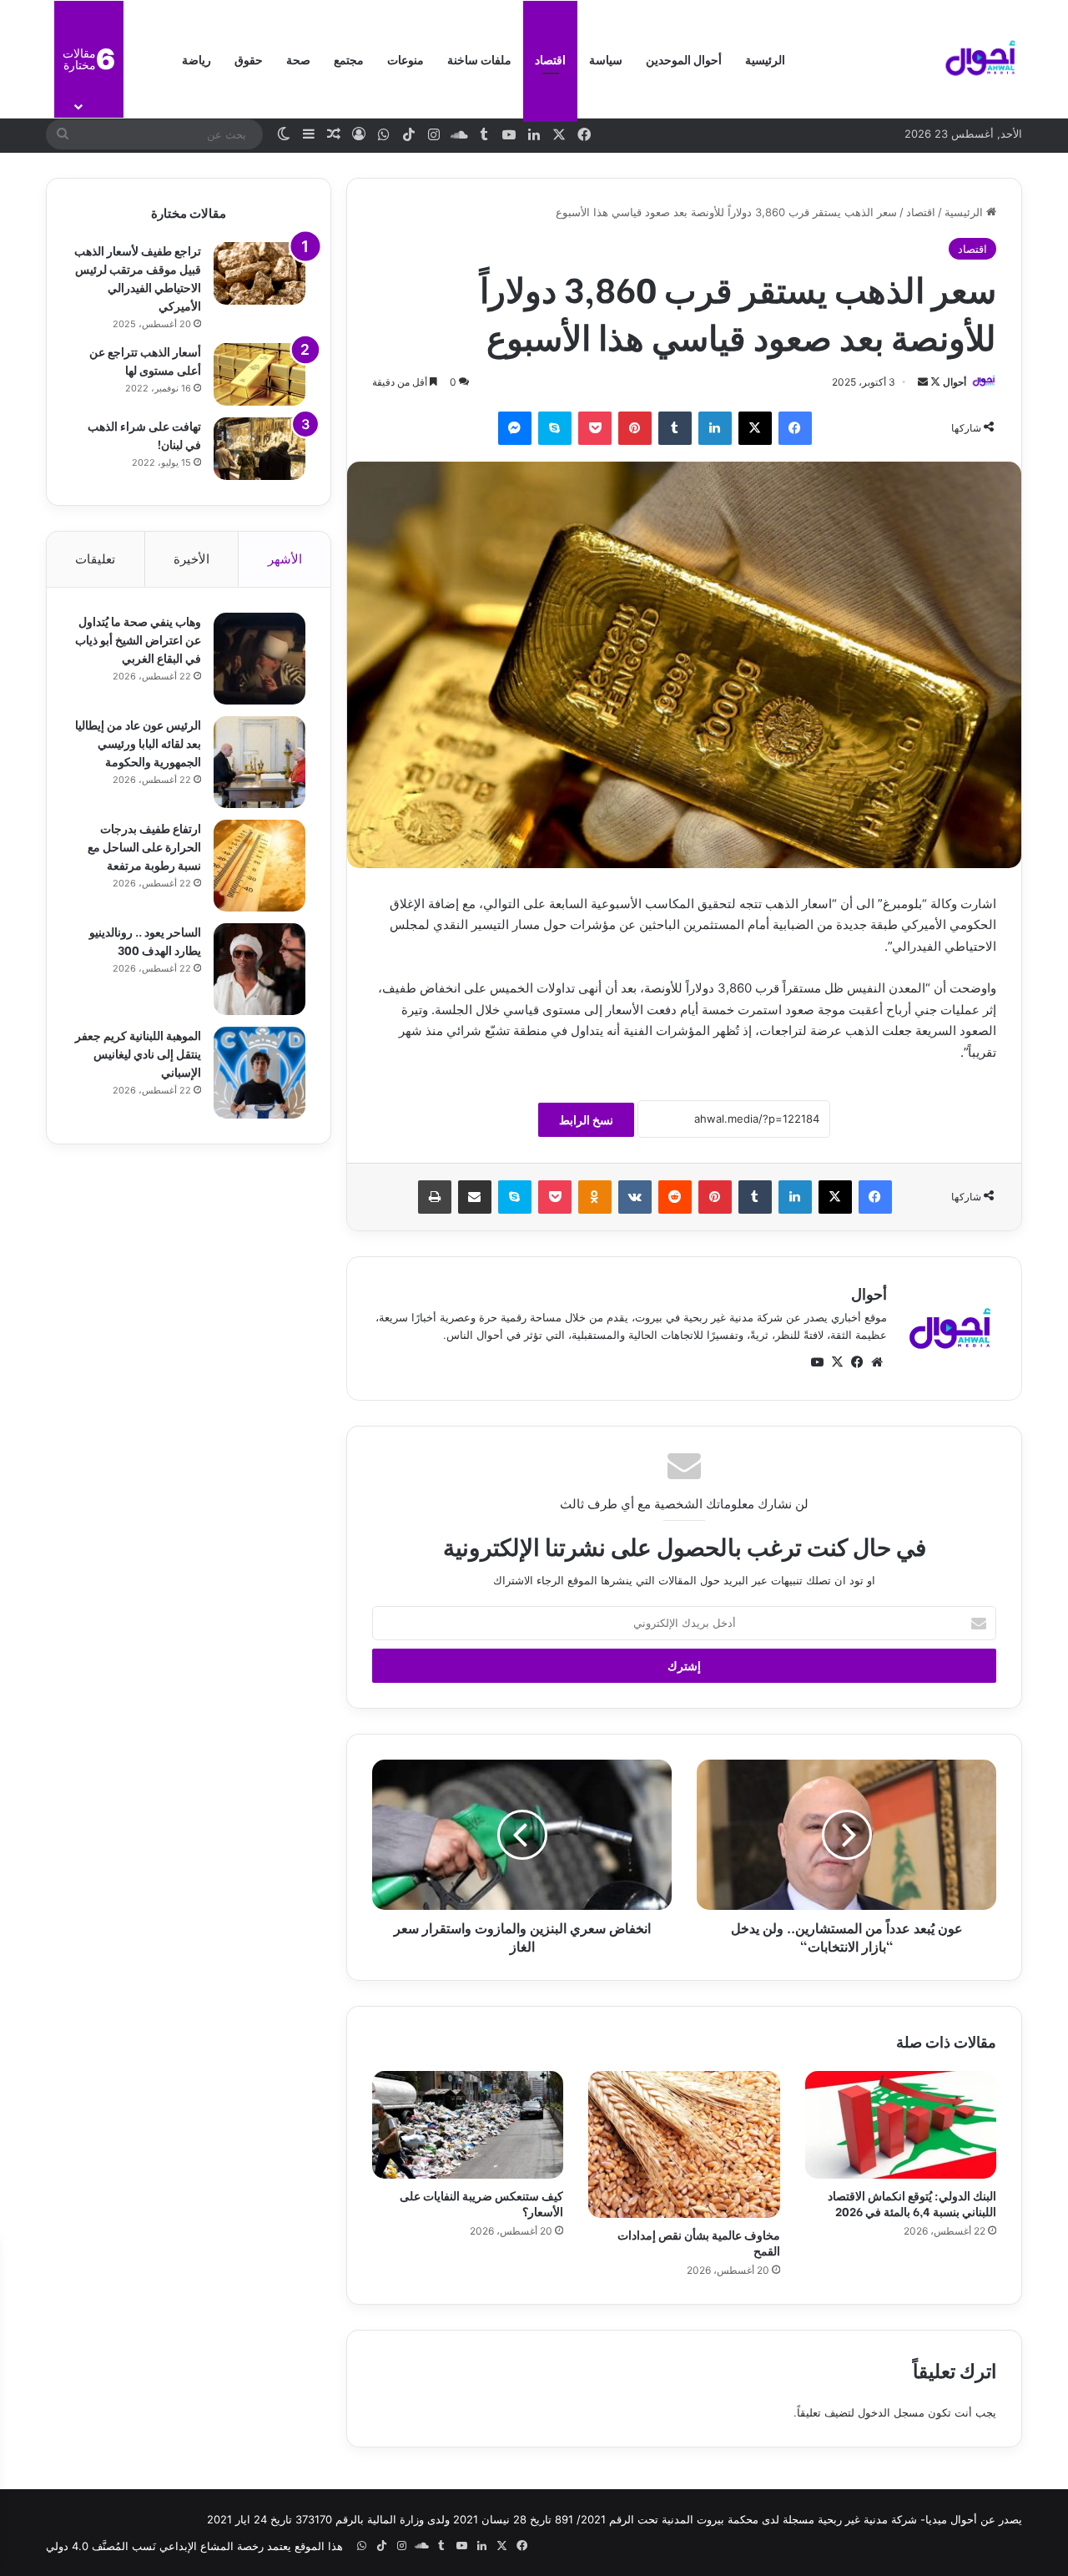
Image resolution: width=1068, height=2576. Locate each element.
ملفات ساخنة (479, 59)
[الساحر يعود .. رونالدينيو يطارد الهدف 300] (259, 969)
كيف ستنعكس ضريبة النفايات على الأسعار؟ (481, 2203)
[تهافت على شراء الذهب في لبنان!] (259, 449)
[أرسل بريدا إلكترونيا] (923, 382)
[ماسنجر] (515, 428)
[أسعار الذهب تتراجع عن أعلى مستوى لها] (259, 374)
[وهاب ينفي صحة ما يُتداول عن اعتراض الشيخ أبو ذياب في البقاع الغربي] (259, 659)
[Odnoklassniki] (595, 1197)
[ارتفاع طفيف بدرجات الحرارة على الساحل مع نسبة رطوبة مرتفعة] (259, 866)
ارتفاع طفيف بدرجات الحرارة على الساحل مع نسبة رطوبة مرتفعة (144, 846)
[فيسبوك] (795, 428)
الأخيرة (191, 559)
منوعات (406, 59)
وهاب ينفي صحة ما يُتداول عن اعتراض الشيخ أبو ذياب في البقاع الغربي (138, 639)
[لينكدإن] (715, 428)
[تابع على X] (934, 382)
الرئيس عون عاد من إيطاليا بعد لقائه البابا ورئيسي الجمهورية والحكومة (138, 742)
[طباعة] (435, 1197)
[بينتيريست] (635, 428)
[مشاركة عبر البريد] (475, 1197)
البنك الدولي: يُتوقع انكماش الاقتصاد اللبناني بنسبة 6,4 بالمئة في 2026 (912, 2203)
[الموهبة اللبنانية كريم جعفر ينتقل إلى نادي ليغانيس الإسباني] (259, 1073)
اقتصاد (550, 59)
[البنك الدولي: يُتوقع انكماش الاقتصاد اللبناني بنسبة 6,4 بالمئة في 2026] (901, 2125)
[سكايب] (555, 428)
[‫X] (755, 428)
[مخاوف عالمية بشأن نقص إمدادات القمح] (684, 2144)
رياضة (196, 59)
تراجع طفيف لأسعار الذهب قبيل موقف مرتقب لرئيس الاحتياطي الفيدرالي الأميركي (138, 278)
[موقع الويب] (877, 1362)
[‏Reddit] (675, 1197)
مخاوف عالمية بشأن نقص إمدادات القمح (699, 2242)
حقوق (249, 59)
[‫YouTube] (817, 1362)
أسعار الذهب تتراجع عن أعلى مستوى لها (145, 360)
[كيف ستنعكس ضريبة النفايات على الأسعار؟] (468, 2125)
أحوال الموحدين (684, 59)
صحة (298, 59)
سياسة (606, 59)
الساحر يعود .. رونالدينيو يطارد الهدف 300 (145, 940)
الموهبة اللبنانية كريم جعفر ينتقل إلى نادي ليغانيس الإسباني (138, 1053)
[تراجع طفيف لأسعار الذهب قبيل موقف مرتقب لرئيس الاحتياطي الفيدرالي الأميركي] (259, 273)
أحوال (955, 382)
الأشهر (285, 559)
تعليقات (95, 559)
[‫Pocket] (595, 428)
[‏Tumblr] (675, 428)
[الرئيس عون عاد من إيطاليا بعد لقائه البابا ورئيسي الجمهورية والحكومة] (259, 762)
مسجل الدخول (891, 2412)
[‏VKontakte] (635, 1197)
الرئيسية (765, 59)
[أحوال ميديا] (980, 59)
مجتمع (349, 59)
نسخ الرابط (586, 1120)
